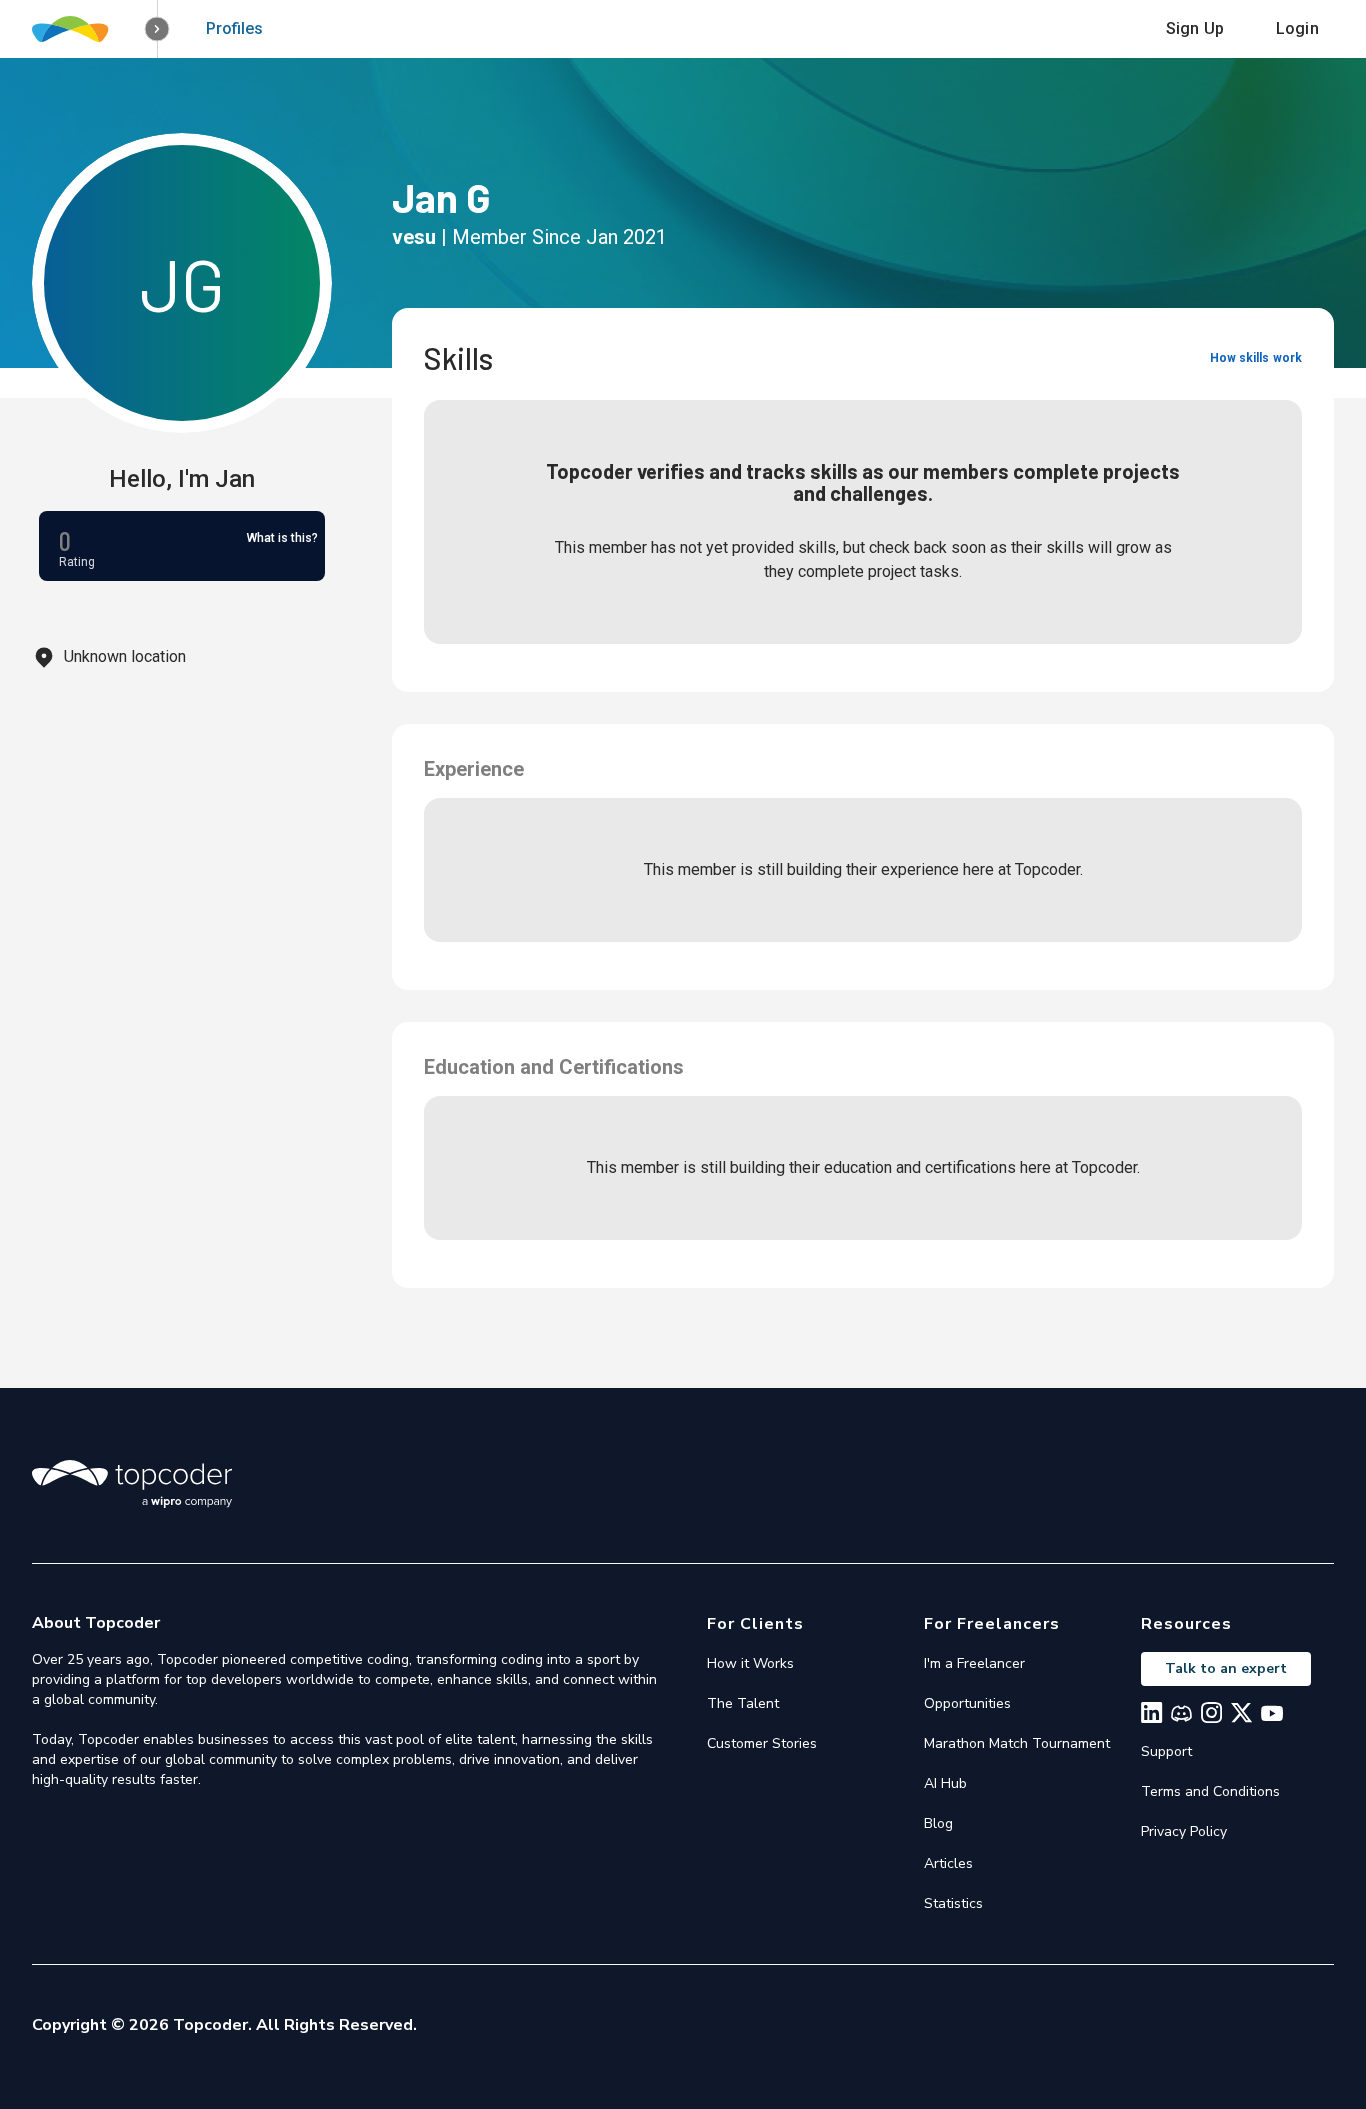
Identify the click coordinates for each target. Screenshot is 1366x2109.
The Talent (743, 1703)
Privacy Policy (1184, 1831)
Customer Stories (762, 1743)
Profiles (234, 28)
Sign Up (1195, 28)
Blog (938, 1823)
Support (1166, 1751)
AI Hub (945, 1783)
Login (1297, 28)
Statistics (953, 1903)
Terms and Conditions (1210, 1791)
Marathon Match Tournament (1017, 1743)
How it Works (750, 1663)
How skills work (1256, 358)
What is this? (282, 538)
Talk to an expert (1226, 1668)
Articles (948, 1863)
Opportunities (967, 1703)
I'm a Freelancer (974, 1663)
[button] (157, 29)
